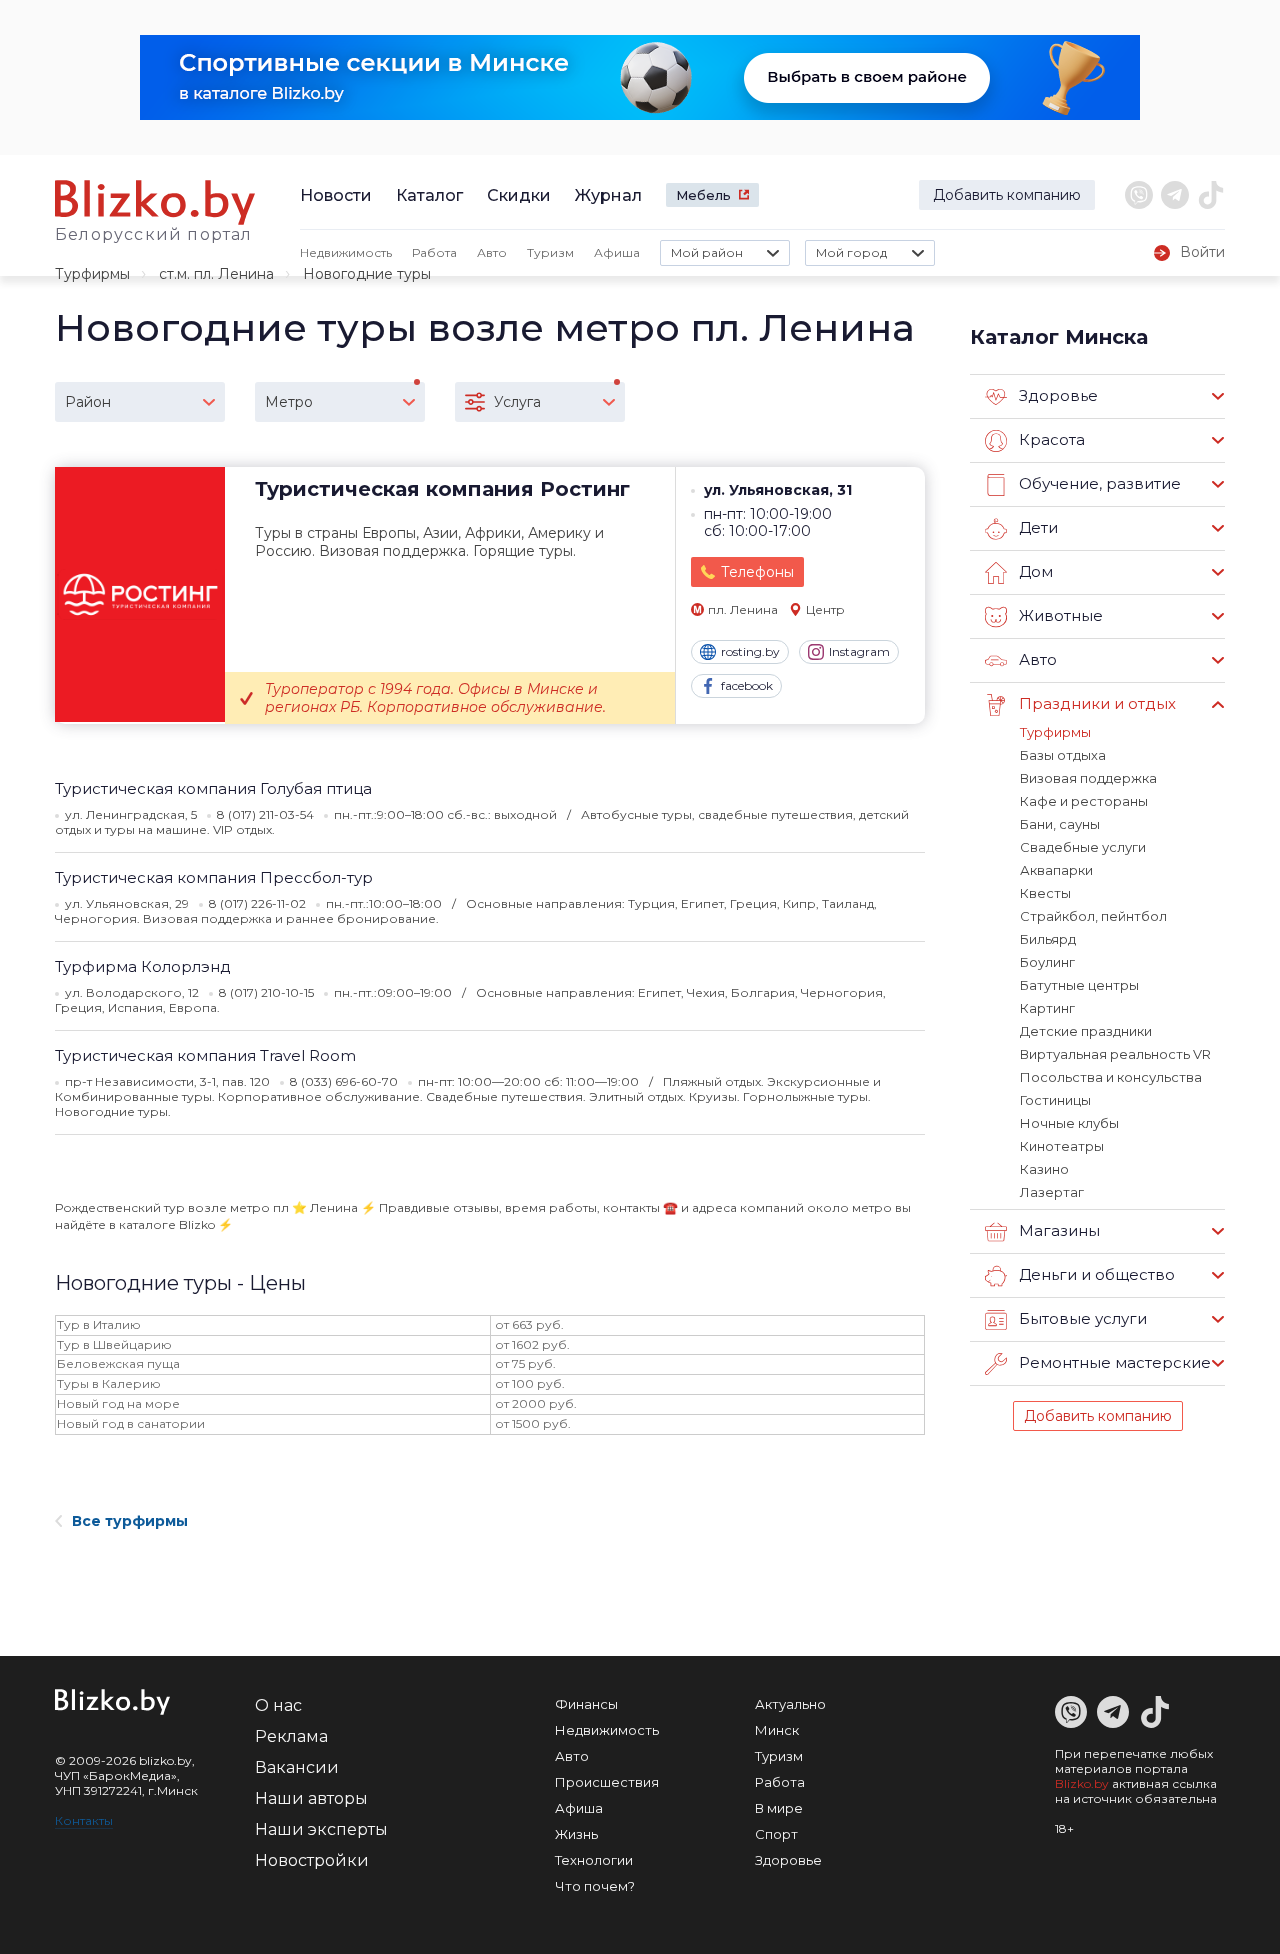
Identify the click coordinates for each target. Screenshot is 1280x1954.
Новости (336, 195)
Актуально (790, 1704)
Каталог (429, 195)
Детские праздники (1086, 1031)
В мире (779, 1808)
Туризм (550, 252)
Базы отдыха (1063, 755)
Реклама (291, 1736)
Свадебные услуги (1083, 847)
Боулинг (1047, 962)
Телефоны (757, 572)
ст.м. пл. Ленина (216, 274)
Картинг (1047, 1008)
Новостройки (312, 1860)
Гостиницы (1055, 1100)
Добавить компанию (1007, 195)
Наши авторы (311, 1798)
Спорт (776, 1834)
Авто (492, 252)
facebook (747, 685)
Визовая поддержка (1088, 778)
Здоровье (788, 1860)
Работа (434, 252)
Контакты (84, 1820)
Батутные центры (1079, 985)
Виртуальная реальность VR (1115, 1054)
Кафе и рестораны (1084, 801)
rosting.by (750, 651)
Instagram (859, 651)
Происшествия (607, 1782)
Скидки (519, 195)
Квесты (1045, 893)
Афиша (617, 252)
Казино (1044, 1169)
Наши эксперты (321, 1829)
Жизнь (576, 1834)
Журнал (608, 195)
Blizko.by (1082, 1783)
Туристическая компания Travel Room (205, 1055)
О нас (278, 1705)
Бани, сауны (1060, 824)
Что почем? (595, 1886)
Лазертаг (1052, 1192)
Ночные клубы (1069, 1123)
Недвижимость (346, 252)
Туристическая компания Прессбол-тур (214, 877)
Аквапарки (1056, 870)
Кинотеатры (1062, 1146)
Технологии (594, 1860)
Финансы (586, 1704)
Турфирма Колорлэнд (143, 966)
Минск (777, 1730)
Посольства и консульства (1111, 1077)
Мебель (703, 195)
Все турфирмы (130, 1521)
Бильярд (1048, 939)
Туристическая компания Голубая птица (213, 788)
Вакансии (297, 1767)
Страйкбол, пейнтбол (1093, 916)
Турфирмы (92, 274)
